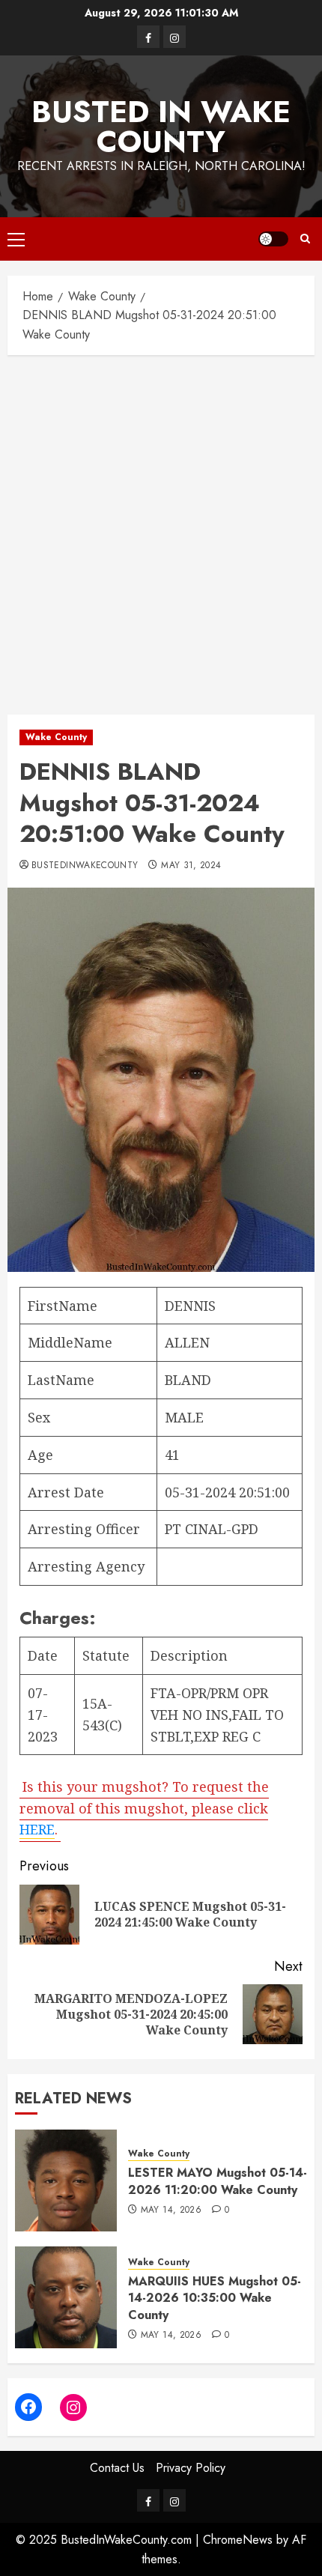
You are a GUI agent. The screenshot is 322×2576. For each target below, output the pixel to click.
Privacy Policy (191, 2468)
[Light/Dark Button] (273, 239)
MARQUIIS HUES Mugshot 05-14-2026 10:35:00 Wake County (215, 2298)
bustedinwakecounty (85, 866)
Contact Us (117, 2468)
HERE (37, 1829)
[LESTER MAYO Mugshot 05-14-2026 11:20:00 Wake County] (66, 2180)
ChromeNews (238, 2540)
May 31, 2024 (191, 866)
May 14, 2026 (171, 2210)
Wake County (56, 737)
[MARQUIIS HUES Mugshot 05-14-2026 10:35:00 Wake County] (66, 2297)
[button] (16, 239)
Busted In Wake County (161, 127)
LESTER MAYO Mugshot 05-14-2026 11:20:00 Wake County (218, 2181)
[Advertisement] (161, 531)
